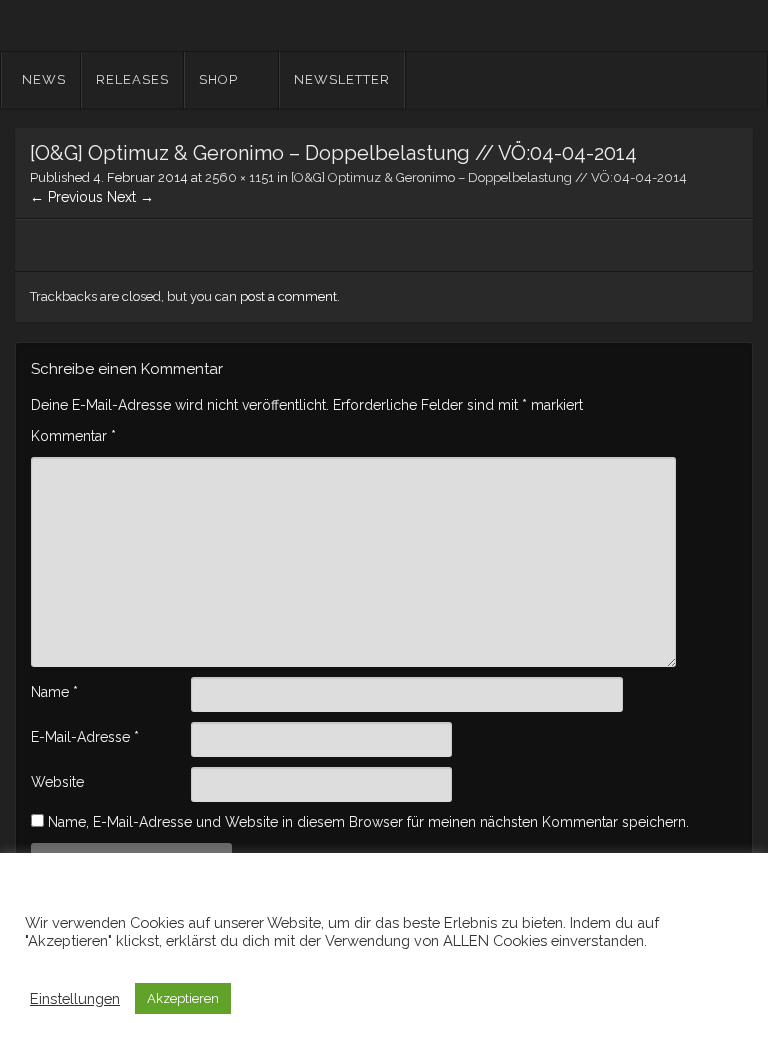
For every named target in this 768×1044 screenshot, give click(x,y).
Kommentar (73, 436)
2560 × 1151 (239, 177)
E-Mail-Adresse (85, 737)
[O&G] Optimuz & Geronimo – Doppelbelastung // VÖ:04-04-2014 (489, 177)
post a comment (288, 296)
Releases (132, 79)
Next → (130, 197)
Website (57, 782)
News (44, 79)
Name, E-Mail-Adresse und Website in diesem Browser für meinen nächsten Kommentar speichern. (368, 822)
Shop (218, 79)
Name (54, 692)
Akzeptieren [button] (183, 998)
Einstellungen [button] (75, 998)
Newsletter (342, 79)
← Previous (66, 197)
